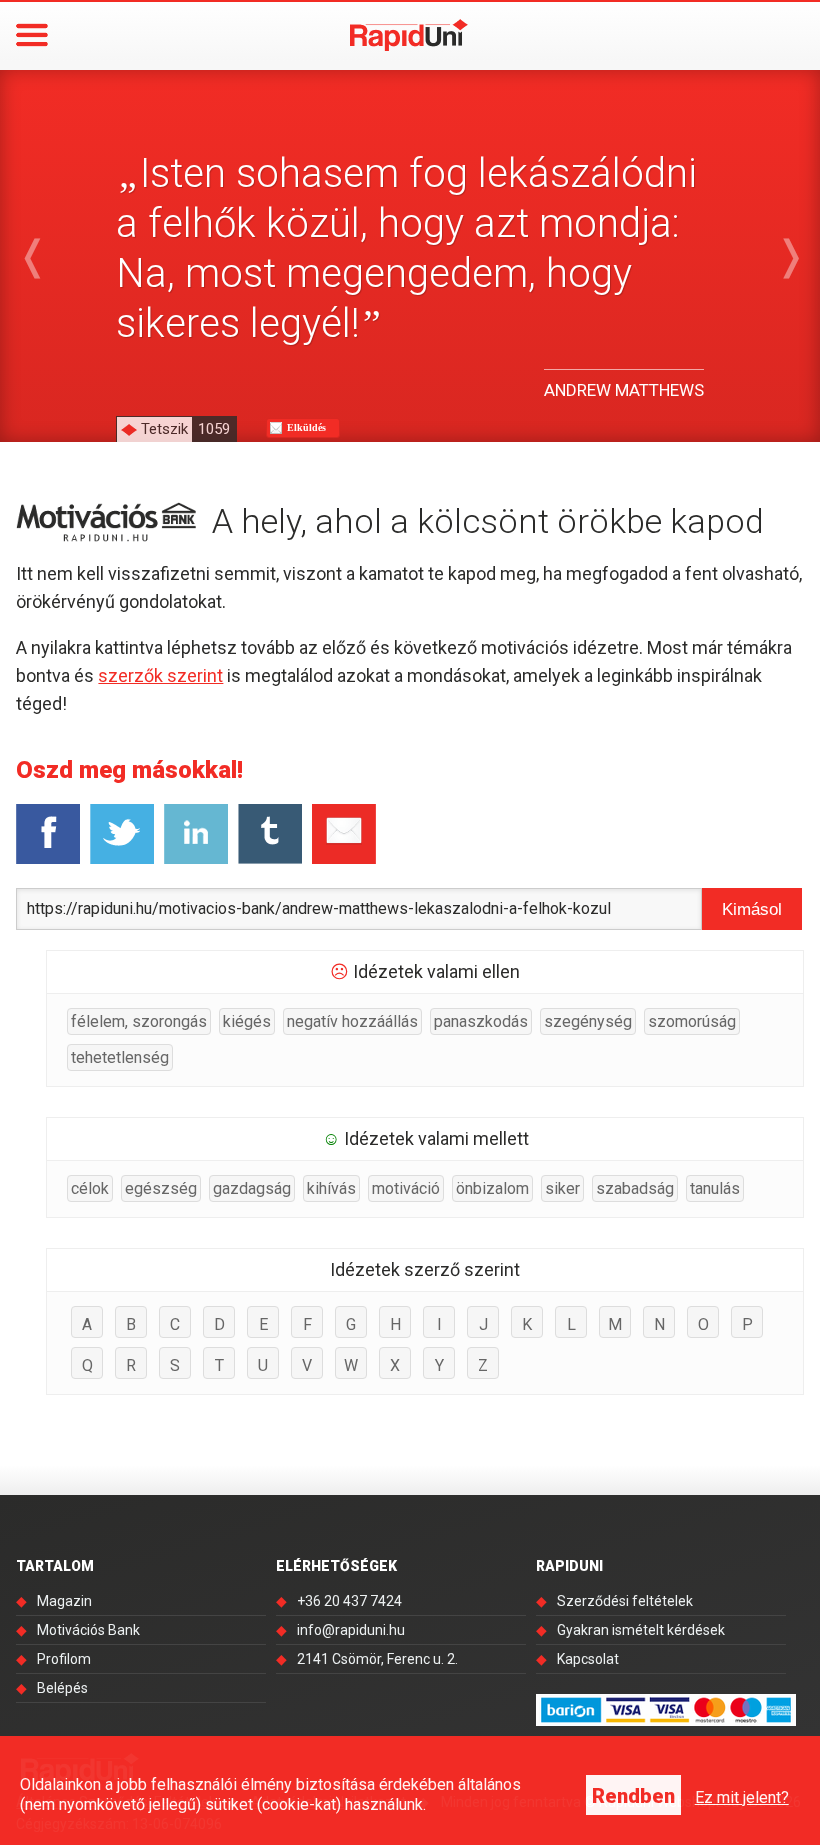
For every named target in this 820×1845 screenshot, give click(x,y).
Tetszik (185, 429)
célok (90, 1188)
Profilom (64, 1659)
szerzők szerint (160, 675)
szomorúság (692, 1021)
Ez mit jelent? (742, 1797)
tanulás (715, 1188)
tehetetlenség (120, 1057)
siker (562, 1188)
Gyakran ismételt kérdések (641, 1630)
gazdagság (252, 1188)
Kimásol (752, 909)
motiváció (406, 1188)
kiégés (247, 1021)
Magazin (64, 1601)
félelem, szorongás (139, 1021)
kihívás (331, 1188)
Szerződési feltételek (625, 1601)
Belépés (62, 1688)
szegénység (588, 1021)
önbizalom (492, 1188)
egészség (161, 1188)
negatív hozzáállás (352, 1021)
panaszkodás (481, 1021)
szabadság (635, 1188)
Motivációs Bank (88, 1630)
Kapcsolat (588, 1659)
